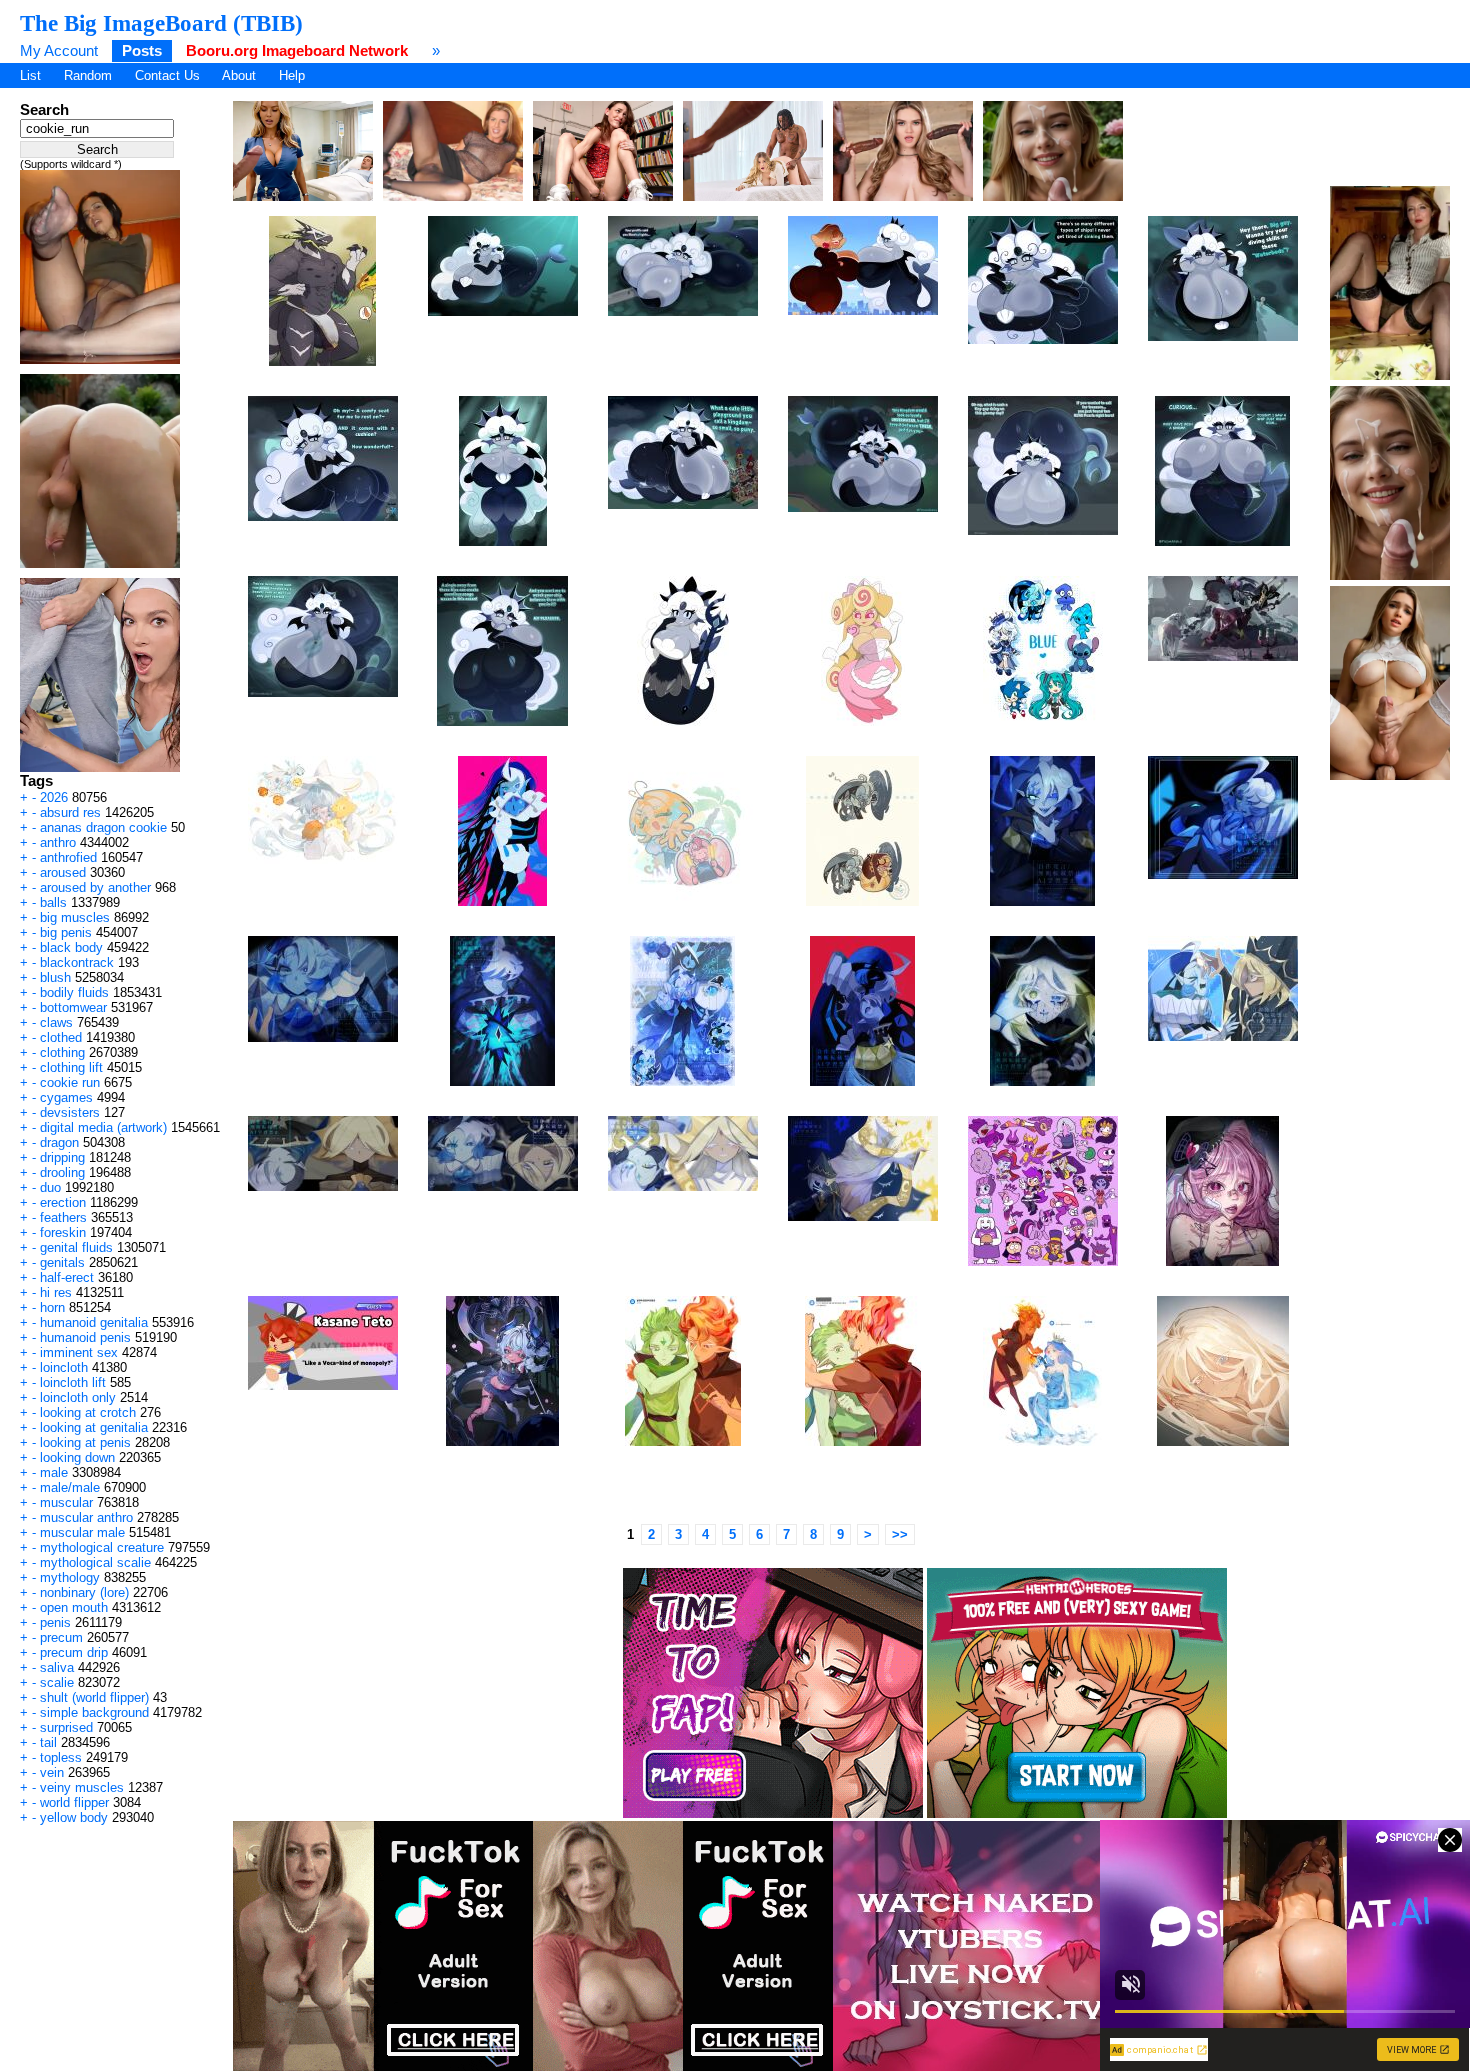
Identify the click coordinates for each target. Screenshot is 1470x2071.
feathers (63, 1217)
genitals (62, 1262)
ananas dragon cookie (103, 827)
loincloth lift (73, 1382)
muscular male (82, 1532)
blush (55, 977)
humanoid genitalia (94, 1322)
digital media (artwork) (103, 1127)
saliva (57, 1667)
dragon (59, 1142)
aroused (63, 872)
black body (71, 947)
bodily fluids (74, 992)
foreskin (63, 1232)
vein (52, 1772)
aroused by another (95, 887)
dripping (62, 1157)
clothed (61, 1037)
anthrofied (68, 857)
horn (52, 1307)
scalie (57, 1682)
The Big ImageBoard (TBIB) (161, 23)
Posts (142, 50)
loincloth (64, 1367)
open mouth (74, 1607)
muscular (66, 1502)
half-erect (67, 1277)
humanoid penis (85, 1337)
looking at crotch (88, 1412)
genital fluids (76, 1247)
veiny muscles (82, 1787)
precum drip (74, 1652)
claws (56, 1022)
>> (900, 1534)
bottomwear (73, 1007)
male (54, 1472)
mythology (70, 1577)
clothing (62, 1052)
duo (50, 1187)
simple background (94, 1712)
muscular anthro (86, 1517)
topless (61, 1757)
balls (53, 902)
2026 (54, 797)
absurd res (70, 812)
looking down (77, 1457)
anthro (58, 842)
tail (48, 1742)
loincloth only (78, 1397)
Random (88, 75)
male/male (70, 1487)
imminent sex (79, 1352)
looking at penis (85, 1442)
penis (55, 1622)
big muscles (75, 917)
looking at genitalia (94, 1427)
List (30, 75)
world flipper (74, 1802)
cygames (66, 1097)
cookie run (70, 1082)
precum (61, 1637)
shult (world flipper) (94, 1697)
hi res (56, 1292)
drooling (62, 1172)
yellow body (74, 1817)
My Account (59, 50)
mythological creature (102, 1547)
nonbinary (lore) (84, 1592)
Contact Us (167, 75)
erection (63, 1202)
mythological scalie (95, 1562)
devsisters (70, 1112)
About (239, 75)
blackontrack (77, 962)
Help (292, 75)
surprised (66, 1727)
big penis (66, 932)
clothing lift (71, 1067)
